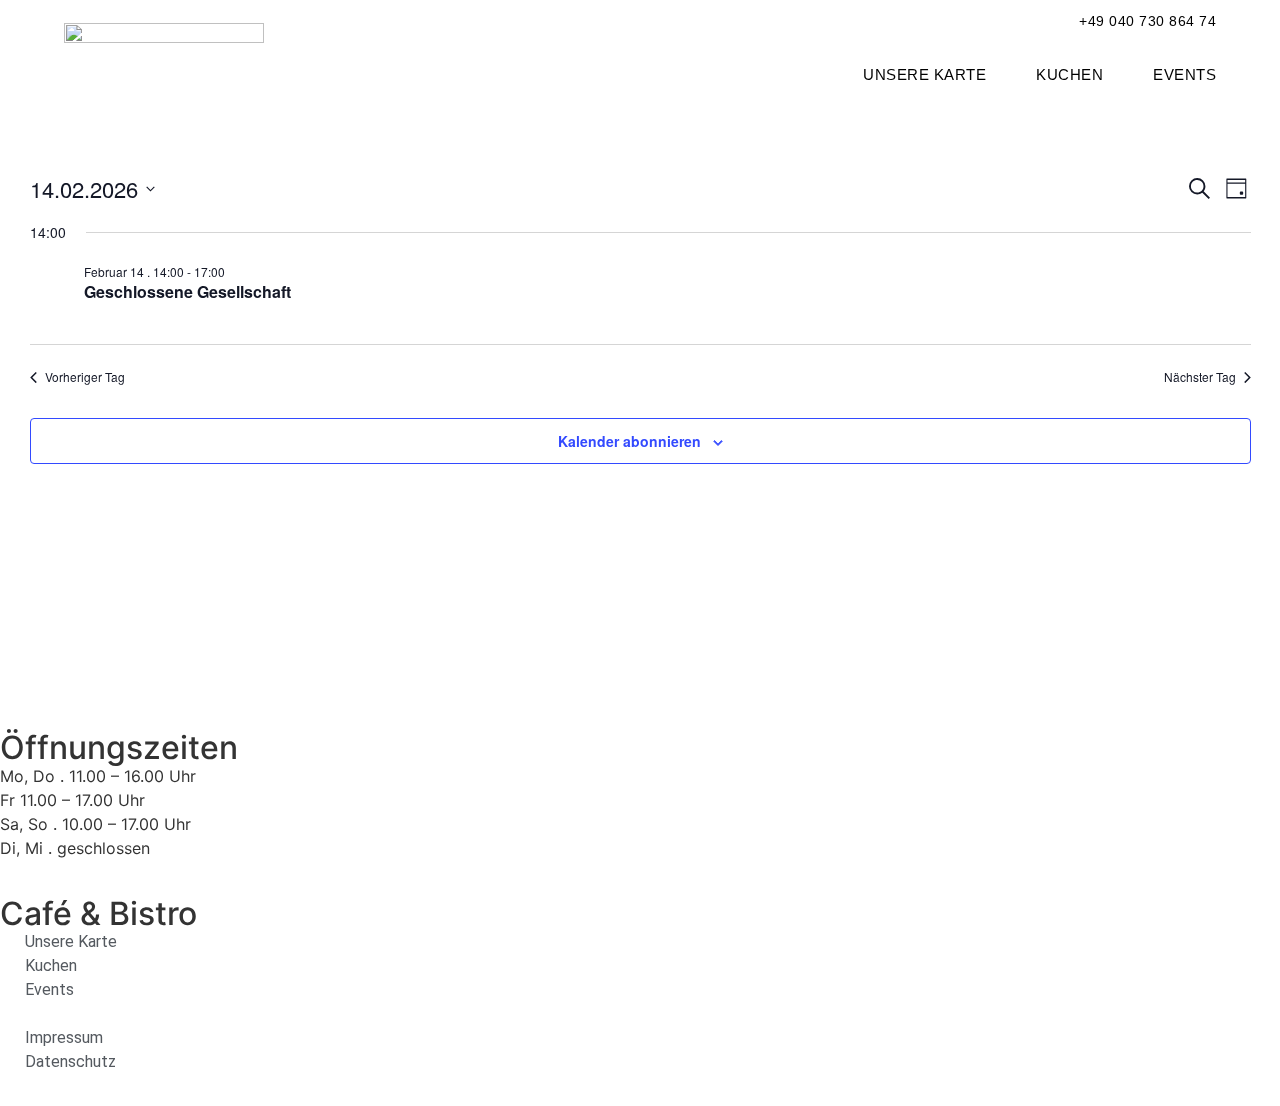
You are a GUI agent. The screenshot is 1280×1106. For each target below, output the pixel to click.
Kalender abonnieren (629, 441)
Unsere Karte (924, 74)
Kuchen (1069, 74)
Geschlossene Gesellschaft (187, 291)
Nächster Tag (1200, 377)
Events (1184, 74)
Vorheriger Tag (85, 377)
